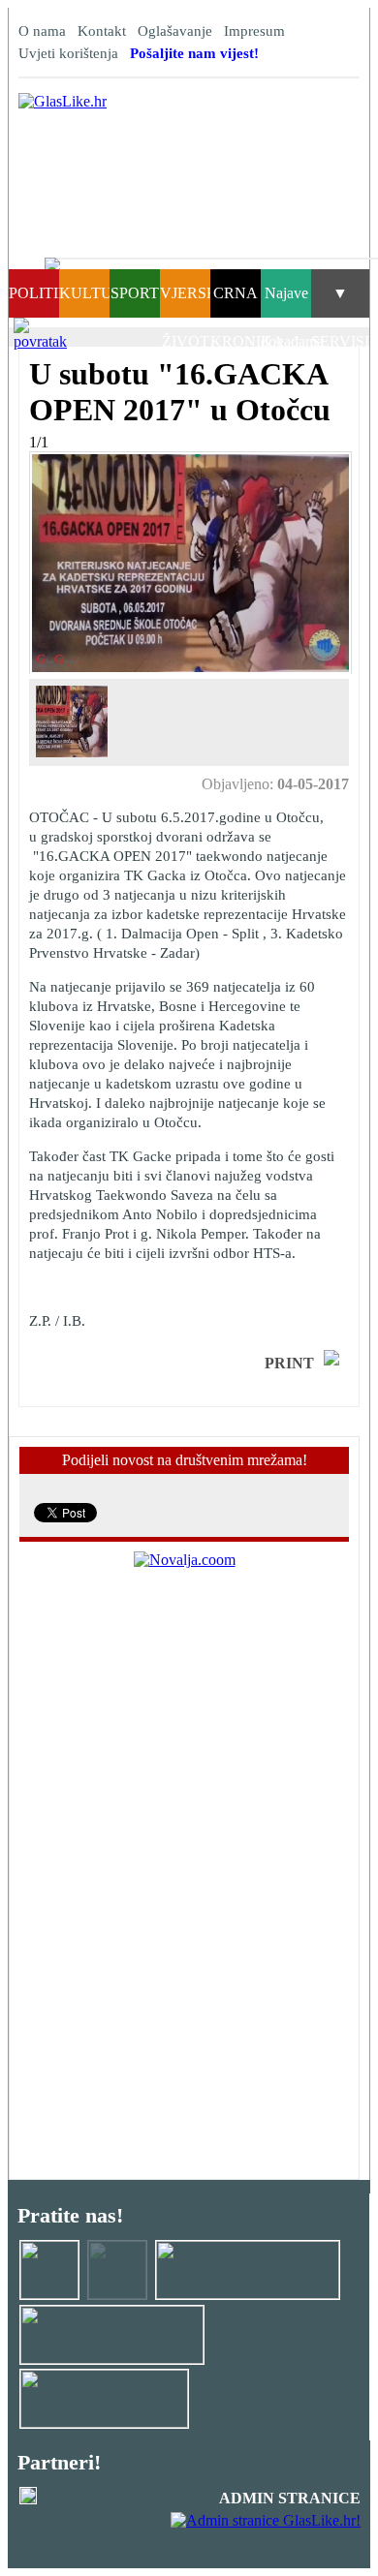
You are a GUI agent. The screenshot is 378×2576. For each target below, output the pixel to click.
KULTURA (97, 293)
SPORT (135, 293)
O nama (42, 31)
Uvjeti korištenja (68, 53)
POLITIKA (45, 293)
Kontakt (102, 31)
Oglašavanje (175, 31)
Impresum (254, 31)
